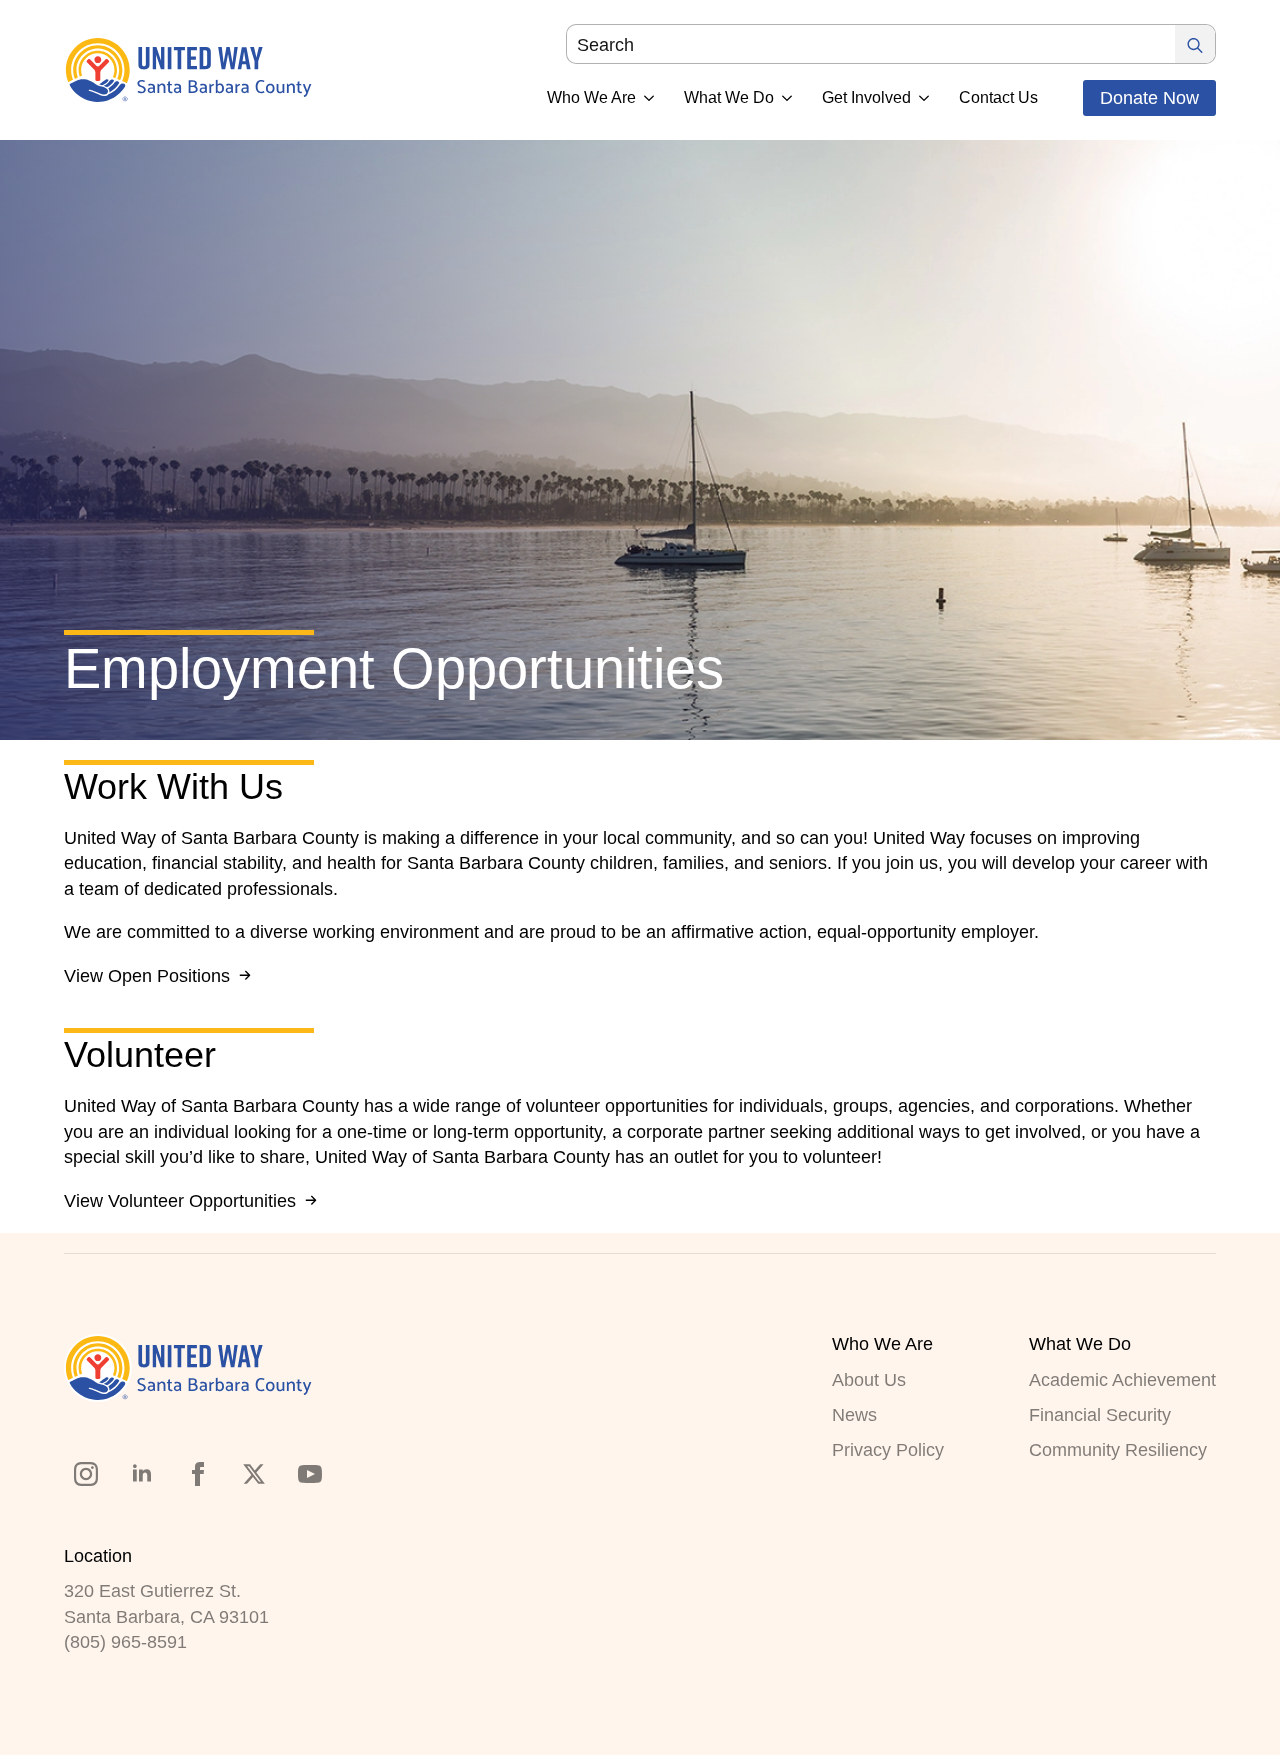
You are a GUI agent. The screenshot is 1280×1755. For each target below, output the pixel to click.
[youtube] (310, 1474)
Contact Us (998, 98)
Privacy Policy (888, 1450)
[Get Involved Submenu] (920, 98)
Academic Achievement (1122, 1380)
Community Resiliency (1118, 1450)
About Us (869, 1380)
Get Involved (866, 98)
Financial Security (1100, 1415)
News (854, 1415)
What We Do (729, 98)
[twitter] (254, 1474)
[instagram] (86, 1474)
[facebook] (198, 1474)
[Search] (1195, 45)
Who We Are (591, 98)
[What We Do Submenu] (783, 98)
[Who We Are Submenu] (645, 98)
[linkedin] (142, 1474)
